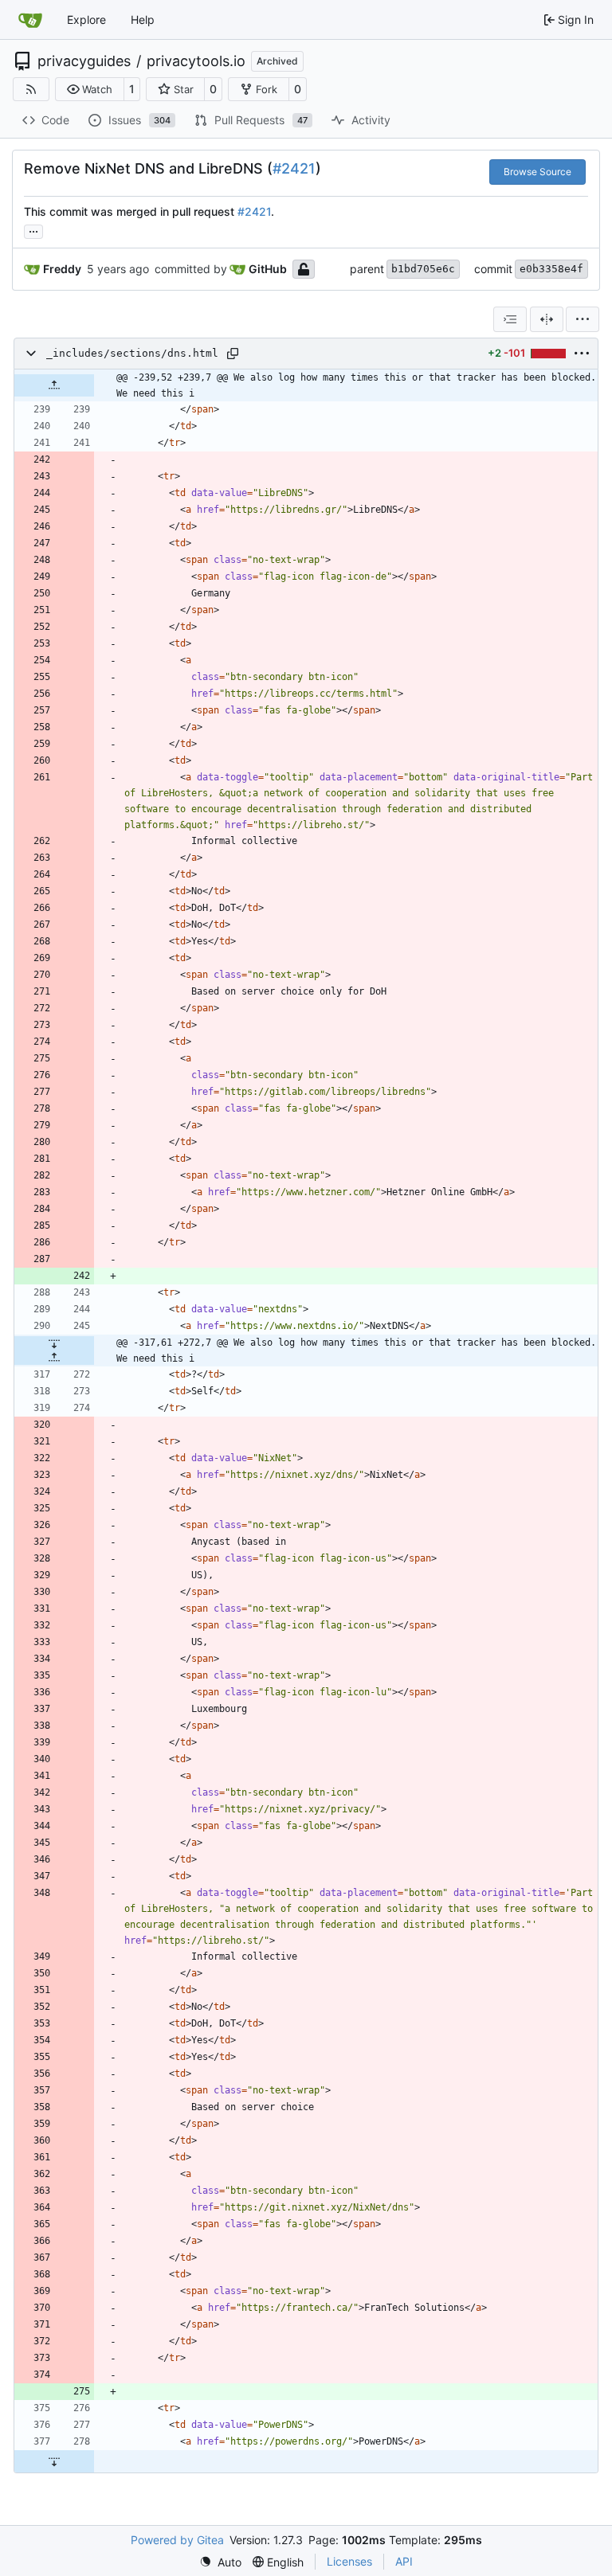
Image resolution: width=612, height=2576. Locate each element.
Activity (371, 120)
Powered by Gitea (177, 2540)
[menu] (583, 319)
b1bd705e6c (423, 269)
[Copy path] (233, 354)
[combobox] (510, 319)
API (404, 2561)
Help (143, 20)
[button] (90, 89)
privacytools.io (196, 61)
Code (55, 120)
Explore (86, 20)
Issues (140, 120)
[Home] (30, 20)
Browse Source (537, 172)
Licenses (349, 2561)
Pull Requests (261, 120)
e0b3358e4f (551, 269)
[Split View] (547, 319)
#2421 (294, 168)
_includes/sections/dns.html (132, 353)
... (33, 230)
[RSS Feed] (31, 89)
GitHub (268, 269)
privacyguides (84, 61)
